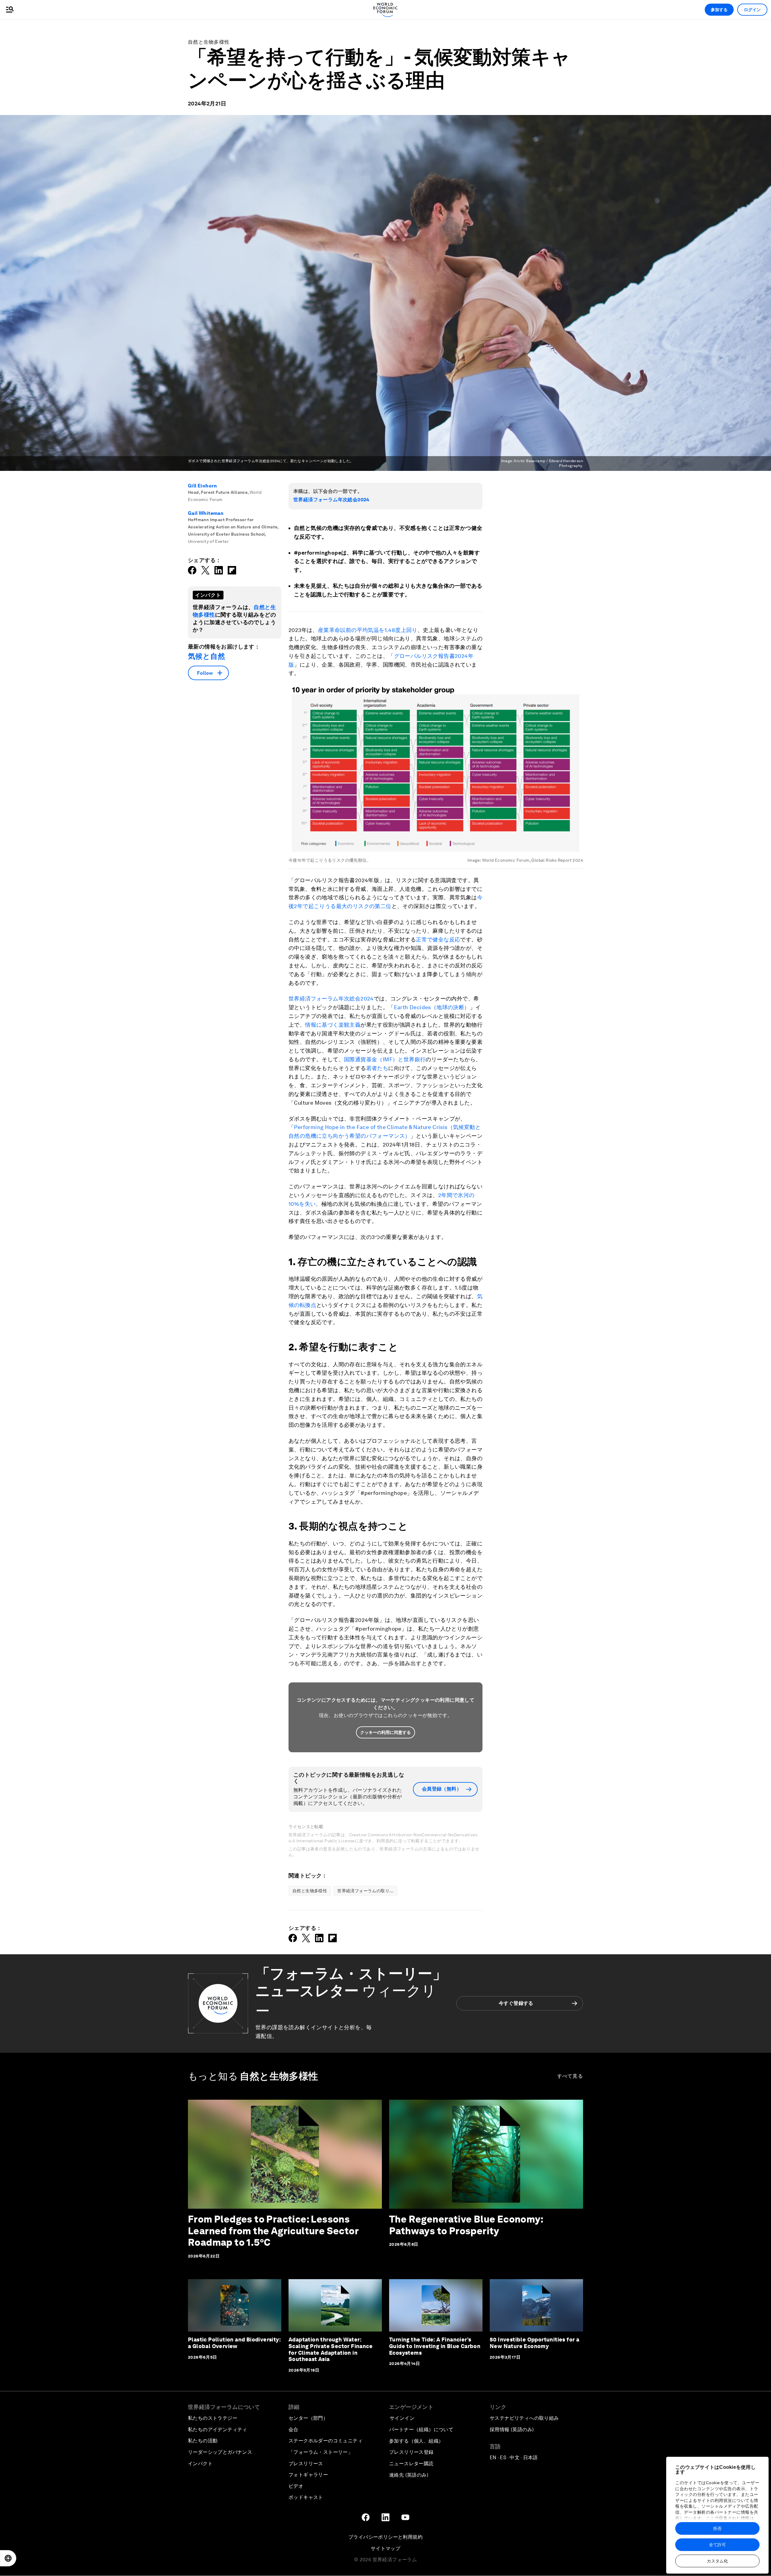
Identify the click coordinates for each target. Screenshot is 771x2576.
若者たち (377, 1068)
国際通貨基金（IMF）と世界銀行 (385, 1059)
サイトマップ (385, 2548)
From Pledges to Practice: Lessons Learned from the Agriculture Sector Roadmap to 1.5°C (273, 2231)
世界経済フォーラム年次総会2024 (331, 500)
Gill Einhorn (203, 486)
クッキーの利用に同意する (385, 1732)
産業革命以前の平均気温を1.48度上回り (368, 630)
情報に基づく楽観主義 (333, 1025)
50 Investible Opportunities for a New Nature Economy (534, 2343)
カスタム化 (717, 2561)
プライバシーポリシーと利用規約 (385, 2537)
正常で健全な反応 (438, 940)
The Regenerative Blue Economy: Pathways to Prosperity (466, 2225)
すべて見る (570, 2076)
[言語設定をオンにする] (8, 2558)
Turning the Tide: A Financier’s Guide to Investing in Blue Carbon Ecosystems (435, 2346)
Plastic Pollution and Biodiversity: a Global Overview (234, 2343)
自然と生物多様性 (209, 42)
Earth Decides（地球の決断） (432, 1007)
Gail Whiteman (206, 513)
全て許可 (717, 2545)
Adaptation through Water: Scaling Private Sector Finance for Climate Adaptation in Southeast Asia (331, 2349)
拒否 (717, 2528)
